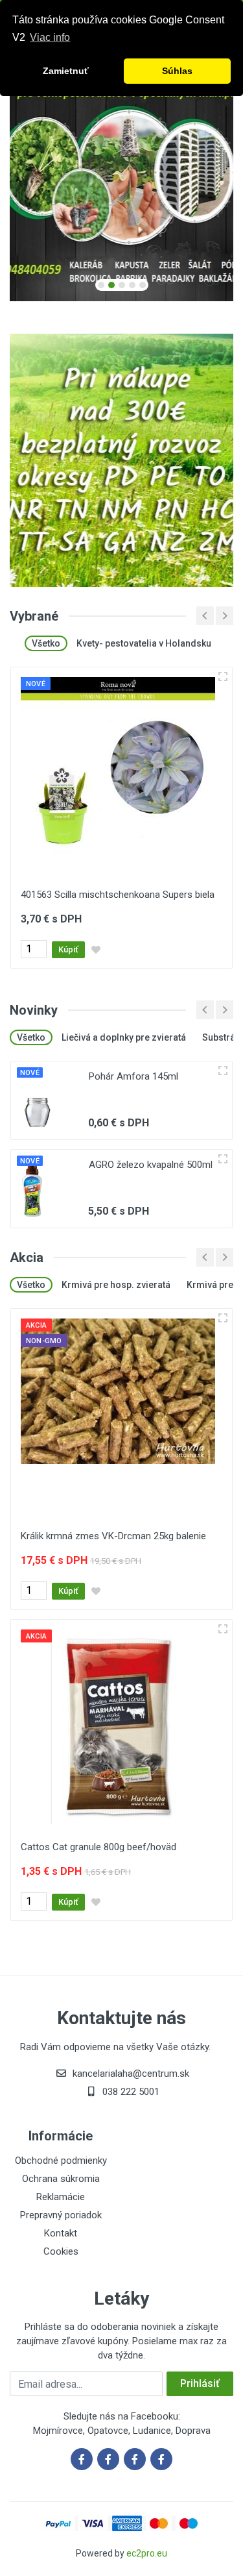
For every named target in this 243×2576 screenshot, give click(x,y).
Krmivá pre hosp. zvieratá (116, 1285)
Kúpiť (68, 949)
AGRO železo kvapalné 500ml (151, 1165)
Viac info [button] (50, 37)
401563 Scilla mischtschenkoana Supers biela (118, 895)
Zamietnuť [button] (66, 71)
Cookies (61, 2251)
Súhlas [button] (177, 71)
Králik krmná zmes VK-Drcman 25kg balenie (113, 1536)
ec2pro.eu (147, 2553)
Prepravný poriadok (61, 2215)
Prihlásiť (200, 2384)
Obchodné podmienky (61, 2161)
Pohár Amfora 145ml (133, 1076)
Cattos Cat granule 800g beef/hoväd (98, 1847)
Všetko (46, 643)
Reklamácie (61, 2197)
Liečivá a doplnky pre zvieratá (124, 1037)
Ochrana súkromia (61, 2179)
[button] (101, 285)
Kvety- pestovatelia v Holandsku (144, 643)
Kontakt (61, 2233)
